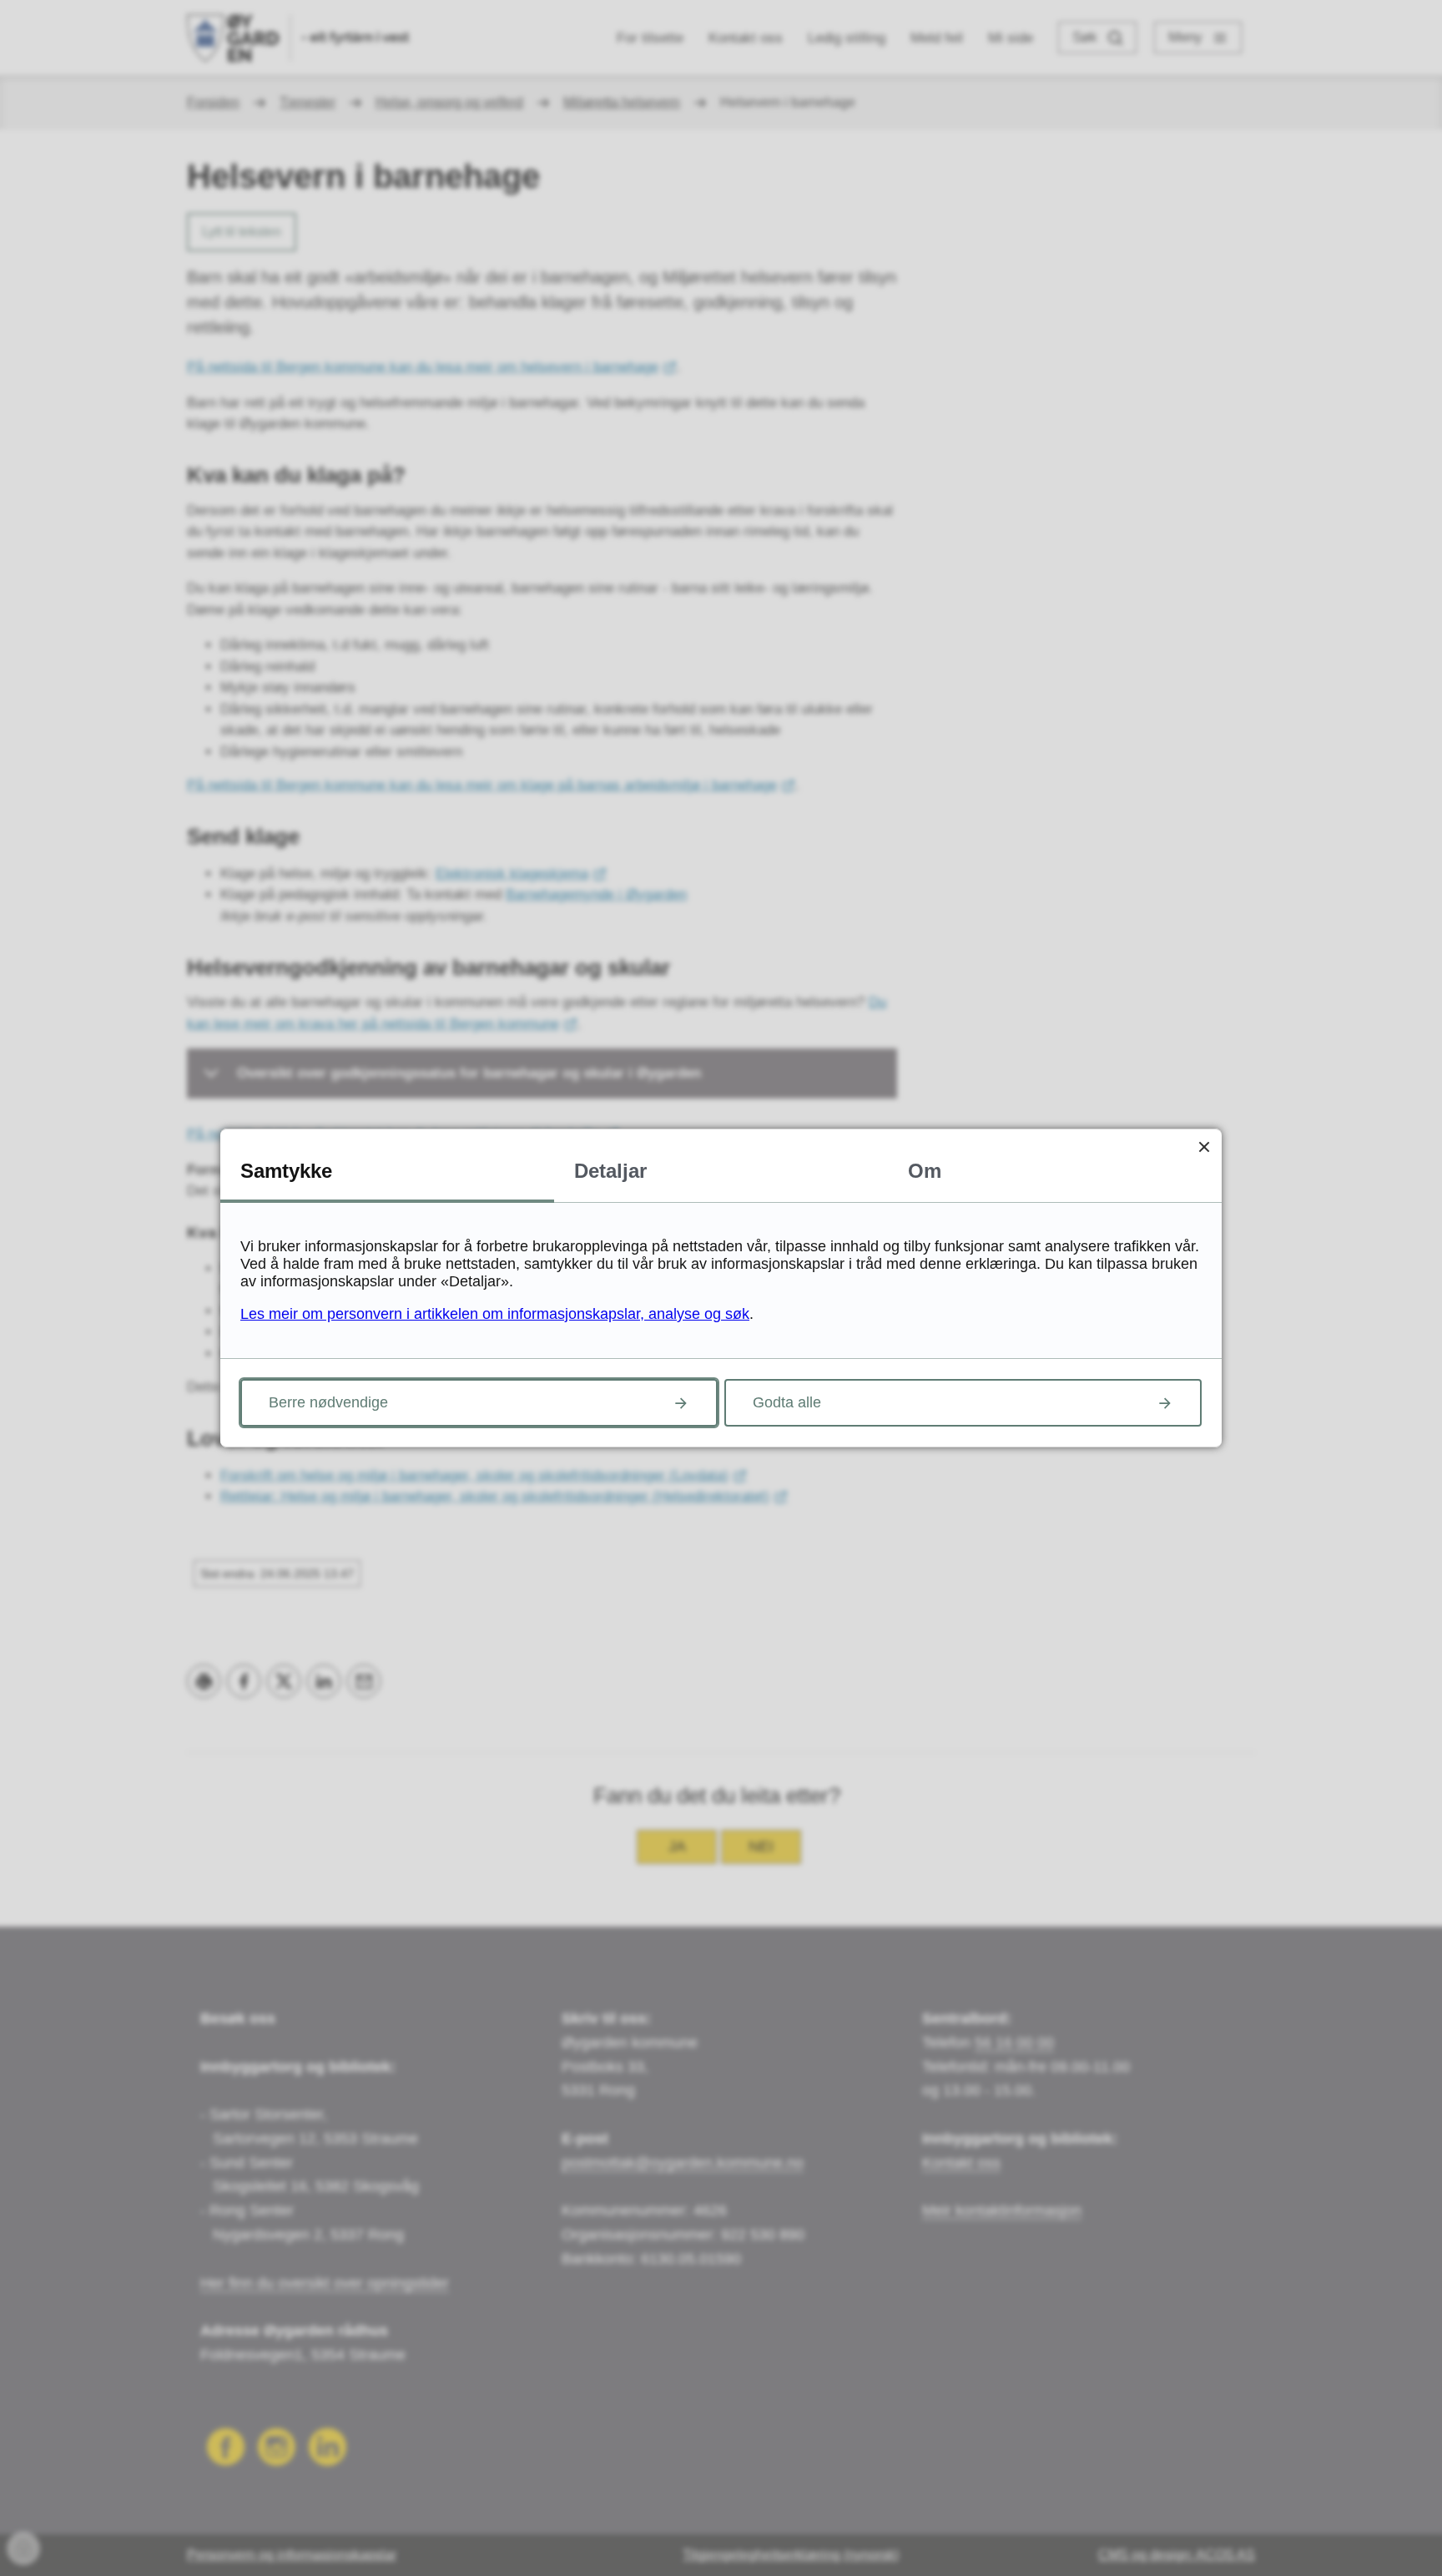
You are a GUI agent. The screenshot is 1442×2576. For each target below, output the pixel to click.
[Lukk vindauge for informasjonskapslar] (1204, 1147)
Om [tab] (925, 1171)
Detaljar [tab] (610, 1171)
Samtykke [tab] (286, 1171)
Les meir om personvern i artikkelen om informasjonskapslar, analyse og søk (495, 1314)
